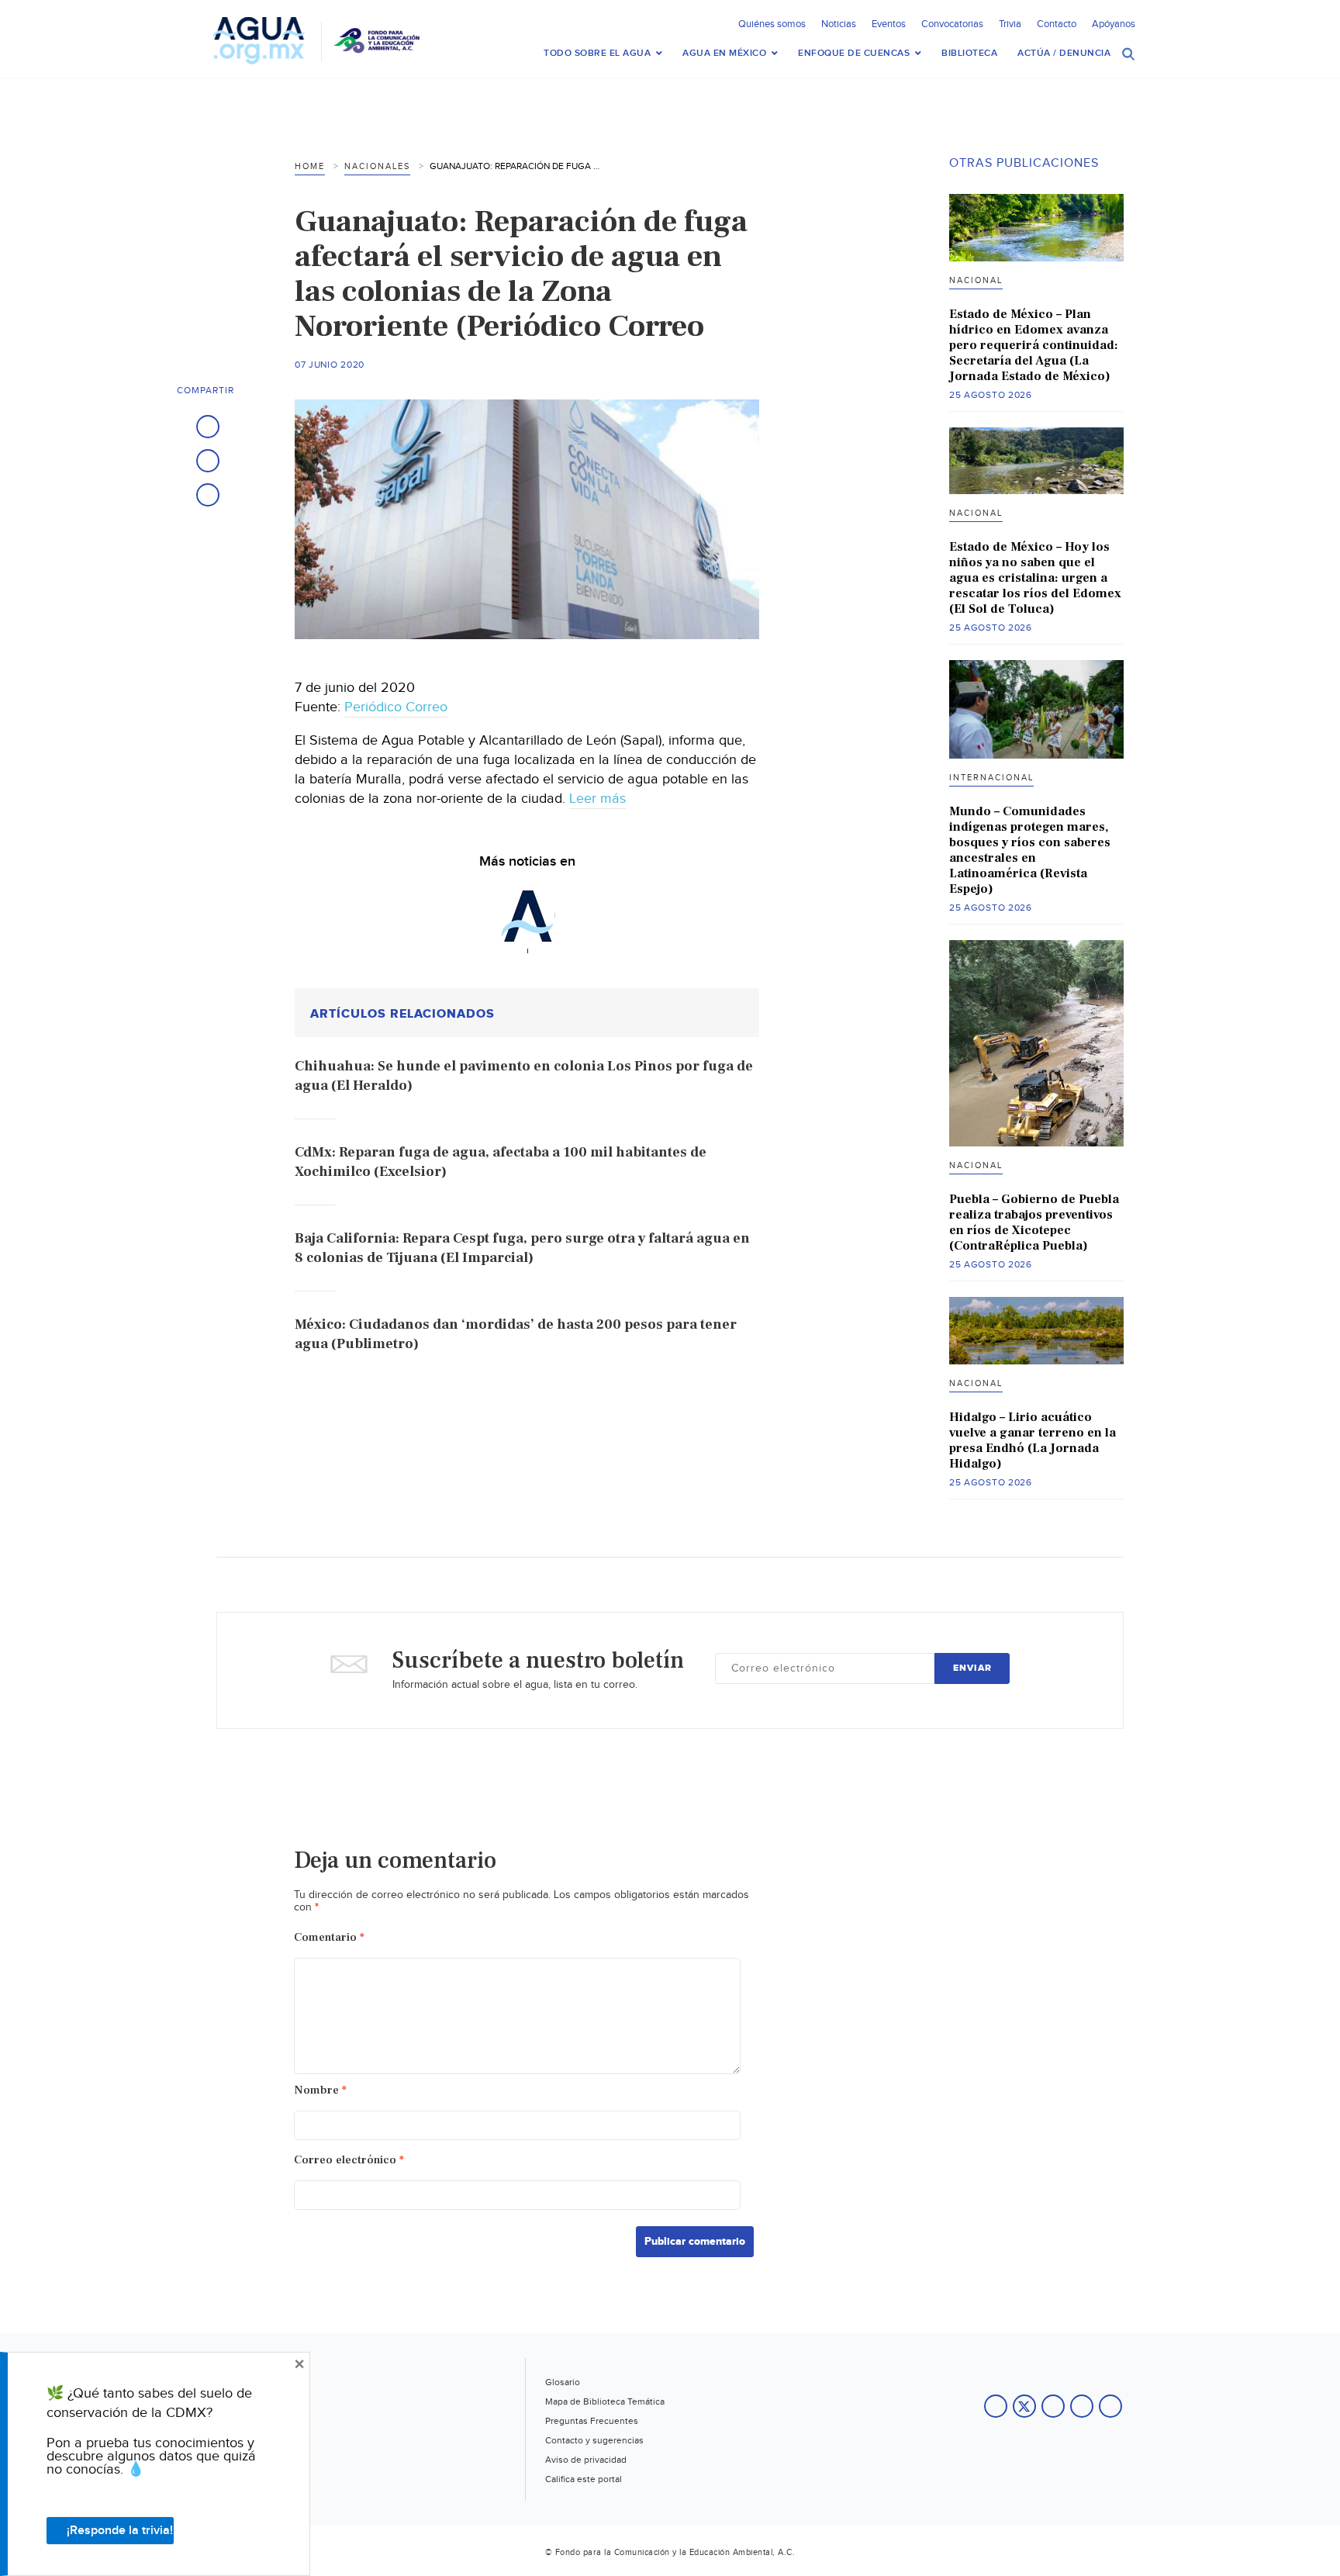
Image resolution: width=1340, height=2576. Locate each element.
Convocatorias (952, 24)
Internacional (991, 778)
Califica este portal (584, 2479)
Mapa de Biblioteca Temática (605, 2401)
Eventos (889, 24)
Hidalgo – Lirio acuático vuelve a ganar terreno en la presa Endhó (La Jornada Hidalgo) (1033, 1440)
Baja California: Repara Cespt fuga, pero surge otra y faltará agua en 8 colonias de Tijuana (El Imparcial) (522, 1248)
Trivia (1010, 24)
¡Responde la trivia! (120, 2531)
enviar (972, 1668)
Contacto (1057, 24)
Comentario (329, 1937)
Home (310, 166)
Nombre (320, 2090)
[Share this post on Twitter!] (208, 461)
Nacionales (377, 166)
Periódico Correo (396, 707)
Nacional (976, 280)
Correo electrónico (349, 2160)
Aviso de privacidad (586, 2460)
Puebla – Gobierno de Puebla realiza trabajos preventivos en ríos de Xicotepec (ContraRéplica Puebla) (1034, 1222)
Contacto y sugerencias (594, 2440)
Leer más (597, 799)
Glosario (563, 2382)
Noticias (839, 24)
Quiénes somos (772, 24)
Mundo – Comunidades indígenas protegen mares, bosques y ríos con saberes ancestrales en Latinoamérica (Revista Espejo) (1030, 850)
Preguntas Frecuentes (592, 2421)
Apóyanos (1114, 24)
